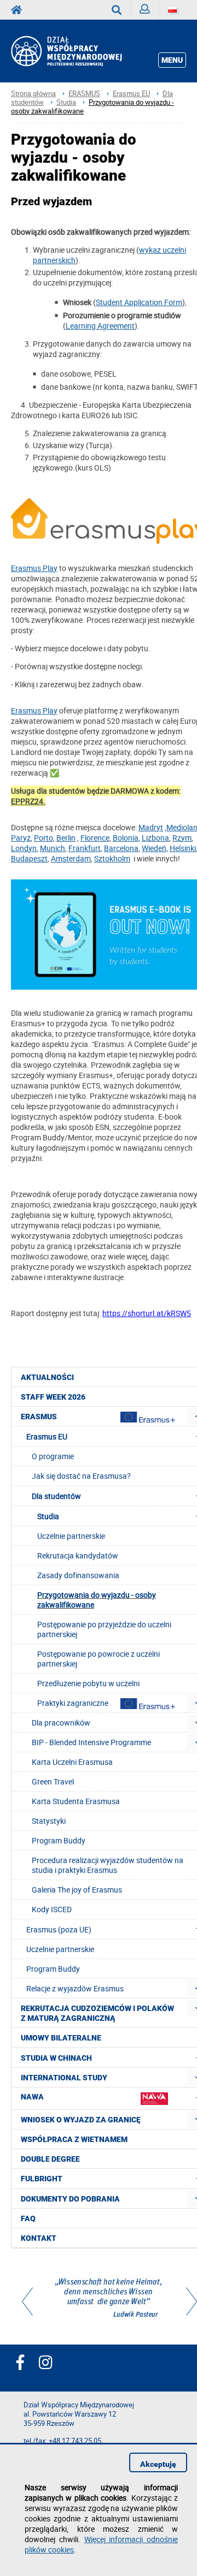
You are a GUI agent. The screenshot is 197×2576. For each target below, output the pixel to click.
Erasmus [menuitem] (39, 1417)
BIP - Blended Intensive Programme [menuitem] (91, 1742)
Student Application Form (139, 302)
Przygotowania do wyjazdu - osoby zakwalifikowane (92, 107)
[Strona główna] (80, 51)
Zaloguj (145, 10)
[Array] (109, 2299)
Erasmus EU (131, 94)
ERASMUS (84, 94)
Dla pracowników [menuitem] (61, 1723)
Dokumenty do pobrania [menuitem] (70, 2199)
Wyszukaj (117, 10)
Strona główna (33, 94)
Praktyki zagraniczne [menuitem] (73, 1703)
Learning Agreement (100, 326)
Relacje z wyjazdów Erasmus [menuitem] (75, 1988)
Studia (66, 102)
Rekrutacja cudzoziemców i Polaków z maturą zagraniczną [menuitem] (97, 2013)
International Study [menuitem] (64, 2078)
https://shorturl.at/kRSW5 (147, 1313)
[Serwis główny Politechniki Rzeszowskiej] (20, 10)
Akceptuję (158, 2464)
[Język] (172, 10)
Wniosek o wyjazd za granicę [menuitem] (81, 2120)
